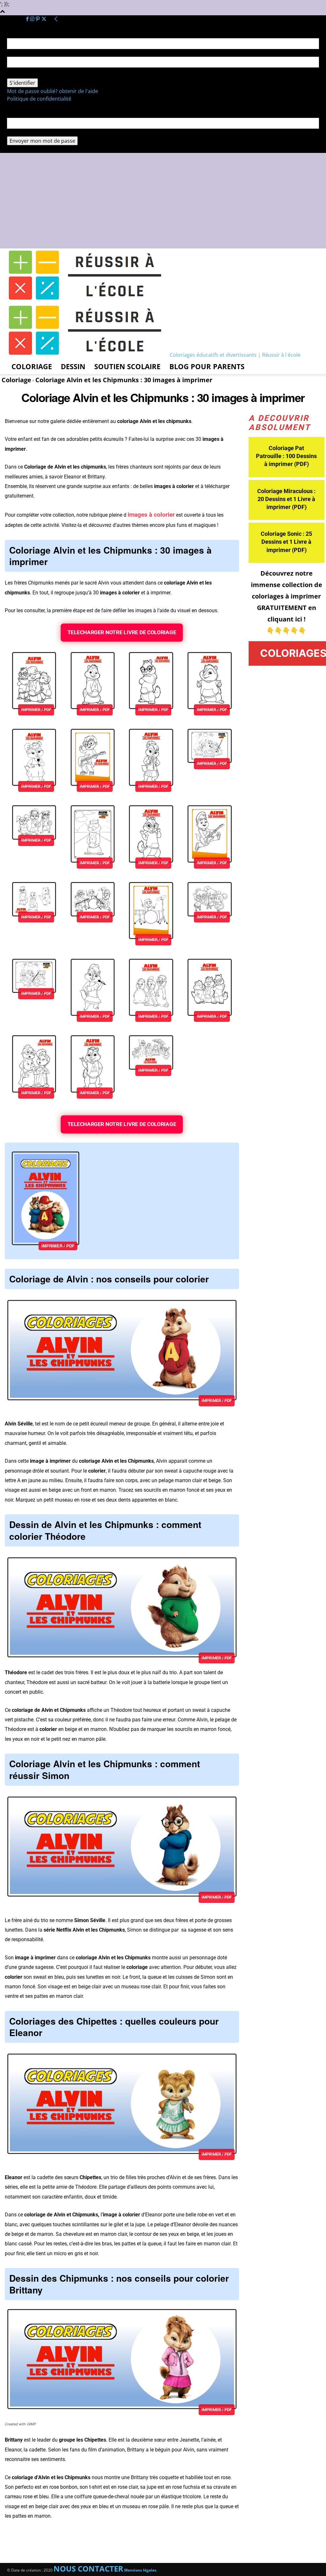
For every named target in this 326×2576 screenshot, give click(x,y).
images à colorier (151, 515)
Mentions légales (140, 2570)
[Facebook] (28, 19)
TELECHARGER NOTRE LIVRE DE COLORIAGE (122, 632)
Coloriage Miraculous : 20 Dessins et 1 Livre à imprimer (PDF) (286, 499)
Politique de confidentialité (39, 99)
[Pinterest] (38, 19)
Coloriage (16, 380)
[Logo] (88, 300)
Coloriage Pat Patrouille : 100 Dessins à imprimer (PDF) (286, 456)
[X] (44, 19)
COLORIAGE (32, 366)
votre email (21, 133)
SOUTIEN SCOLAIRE (127, 366)
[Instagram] (33, 19)
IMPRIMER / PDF (36, 710)
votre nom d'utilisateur (35, 53)
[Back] (56, 19)
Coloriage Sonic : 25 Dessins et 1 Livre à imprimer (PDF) (286, 542)
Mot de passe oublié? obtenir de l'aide (53, 91)
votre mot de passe (30, 75)
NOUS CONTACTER (88, 2569)
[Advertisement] (163, 201)
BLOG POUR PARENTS (207, 366)
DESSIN (73, 366)
